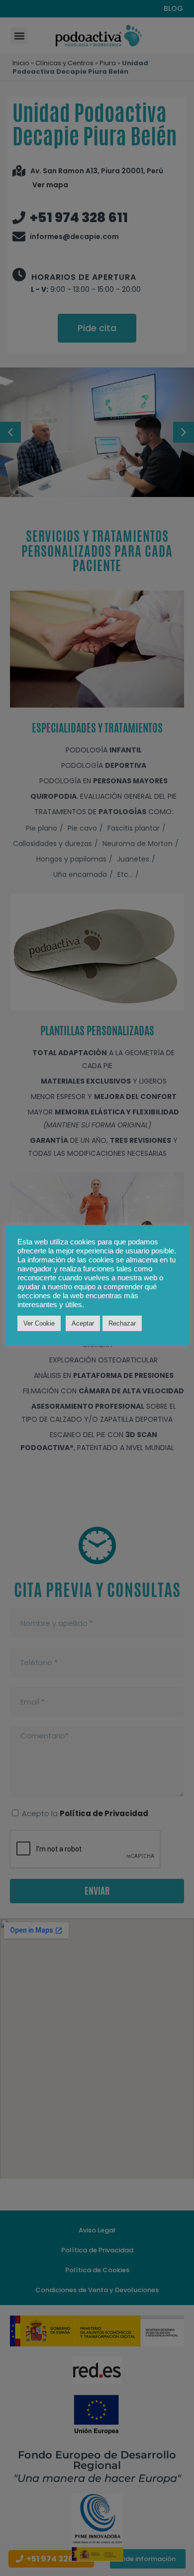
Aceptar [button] (83, 1323)
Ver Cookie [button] (39, 1323)
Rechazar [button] (122, 1323)
